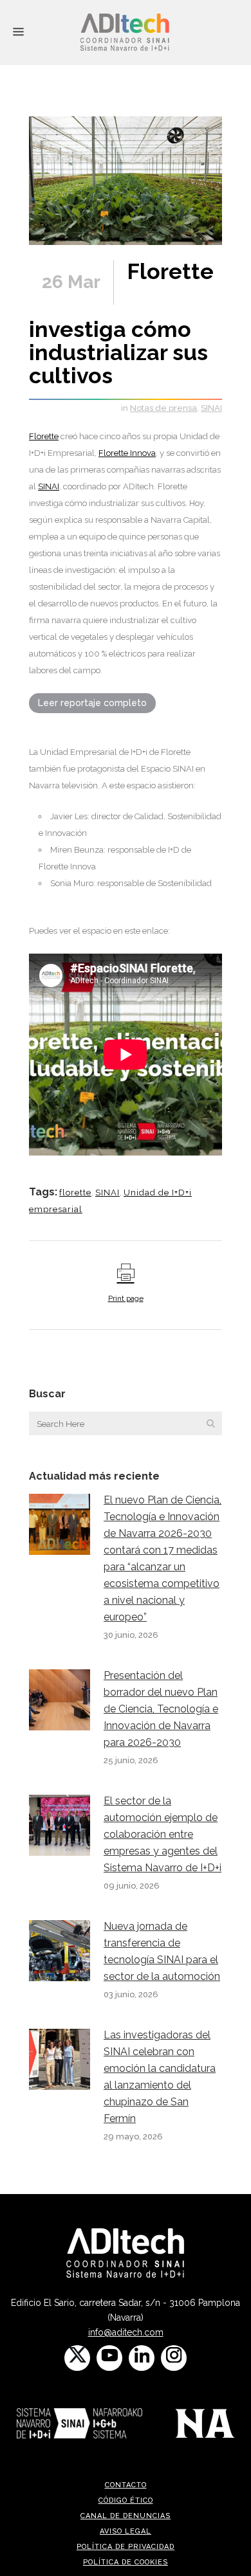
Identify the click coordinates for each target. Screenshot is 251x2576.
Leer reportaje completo (92, 703)
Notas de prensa (163, 408)
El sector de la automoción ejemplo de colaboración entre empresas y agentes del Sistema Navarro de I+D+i (163, 1834)
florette (75, 1193)
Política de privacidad (126, 2547)
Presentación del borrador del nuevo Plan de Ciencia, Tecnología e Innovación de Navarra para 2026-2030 (161, 1709)
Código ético (126, 2500)
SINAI (211, 408)
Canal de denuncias (126, 2516)
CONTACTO (126, 2485)
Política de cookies (126, 2562)
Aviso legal (126, 2531)
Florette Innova (127, 453)
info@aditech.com (126, 2332)
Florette (44, 436)
